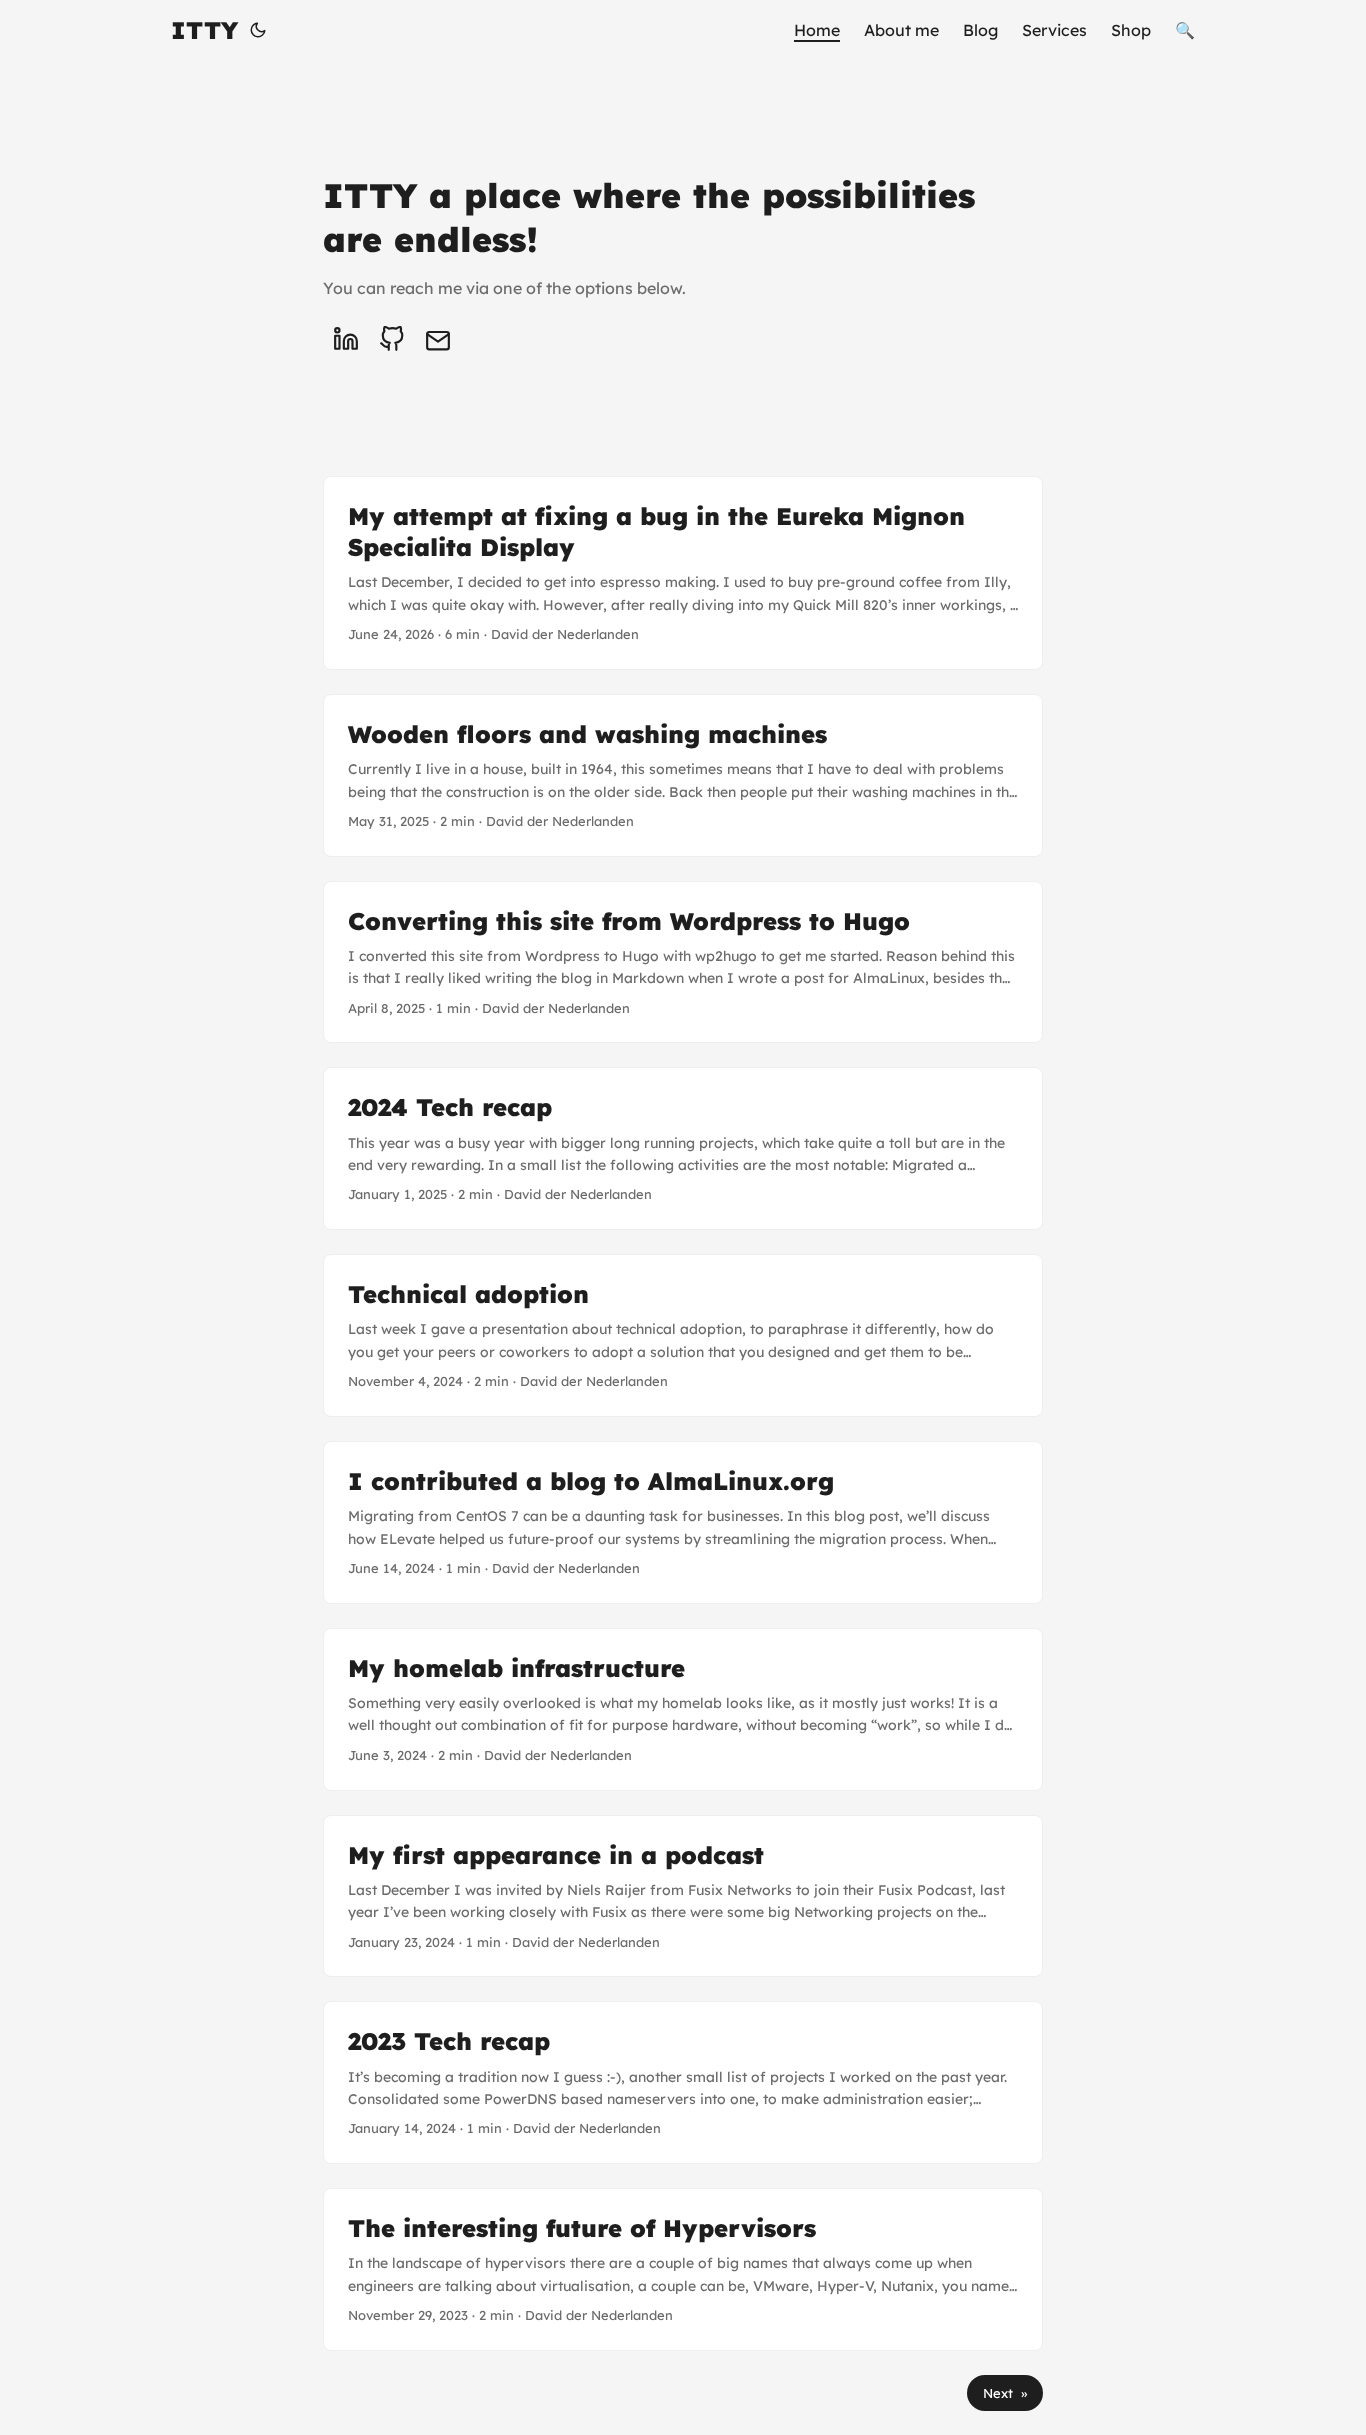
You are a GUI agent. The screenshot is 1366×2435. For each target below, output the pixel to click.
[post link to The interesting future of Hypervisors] (683, 2269)
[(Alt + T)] (258, 30)
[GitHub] (392, 339)
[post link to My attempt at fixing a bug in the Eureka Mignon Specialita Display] (683, 573)
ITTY (204, 30)
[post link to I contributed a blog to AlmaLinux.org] (683, 1522)
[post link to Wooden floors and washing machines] (683, 775)
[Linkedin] (346, 339)
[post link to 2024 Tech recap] (683, 1148)
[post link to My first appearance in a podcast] (683, 1896)
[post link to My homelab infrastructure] (683, 1709)
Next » (1005, 2393)
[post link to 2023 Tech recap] (683, 2082)
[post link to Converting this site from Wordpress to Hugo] (683, 962)
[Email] (438, 339)
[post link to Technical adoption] (683, 1335)
